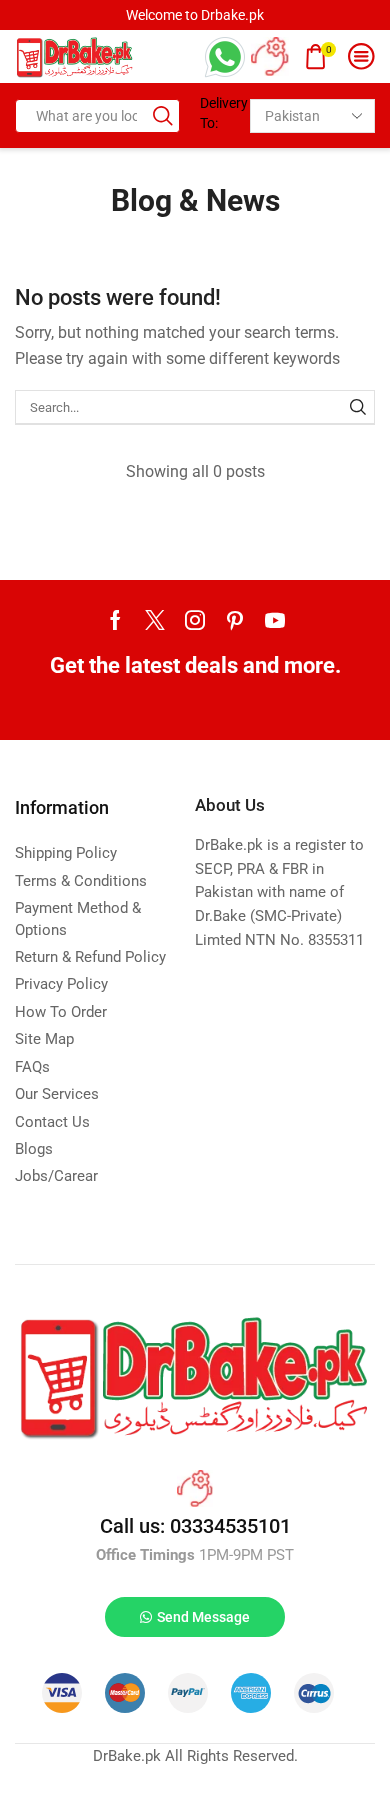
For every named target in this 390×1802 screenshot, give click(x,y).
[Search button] (163, 116)
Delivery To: (217, 113)
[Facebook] (115, 620)
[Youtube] (275, 620)
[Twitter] (155, 620)
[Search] (358, 407)
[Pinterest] (235, 620)
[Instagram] (195, 620)
